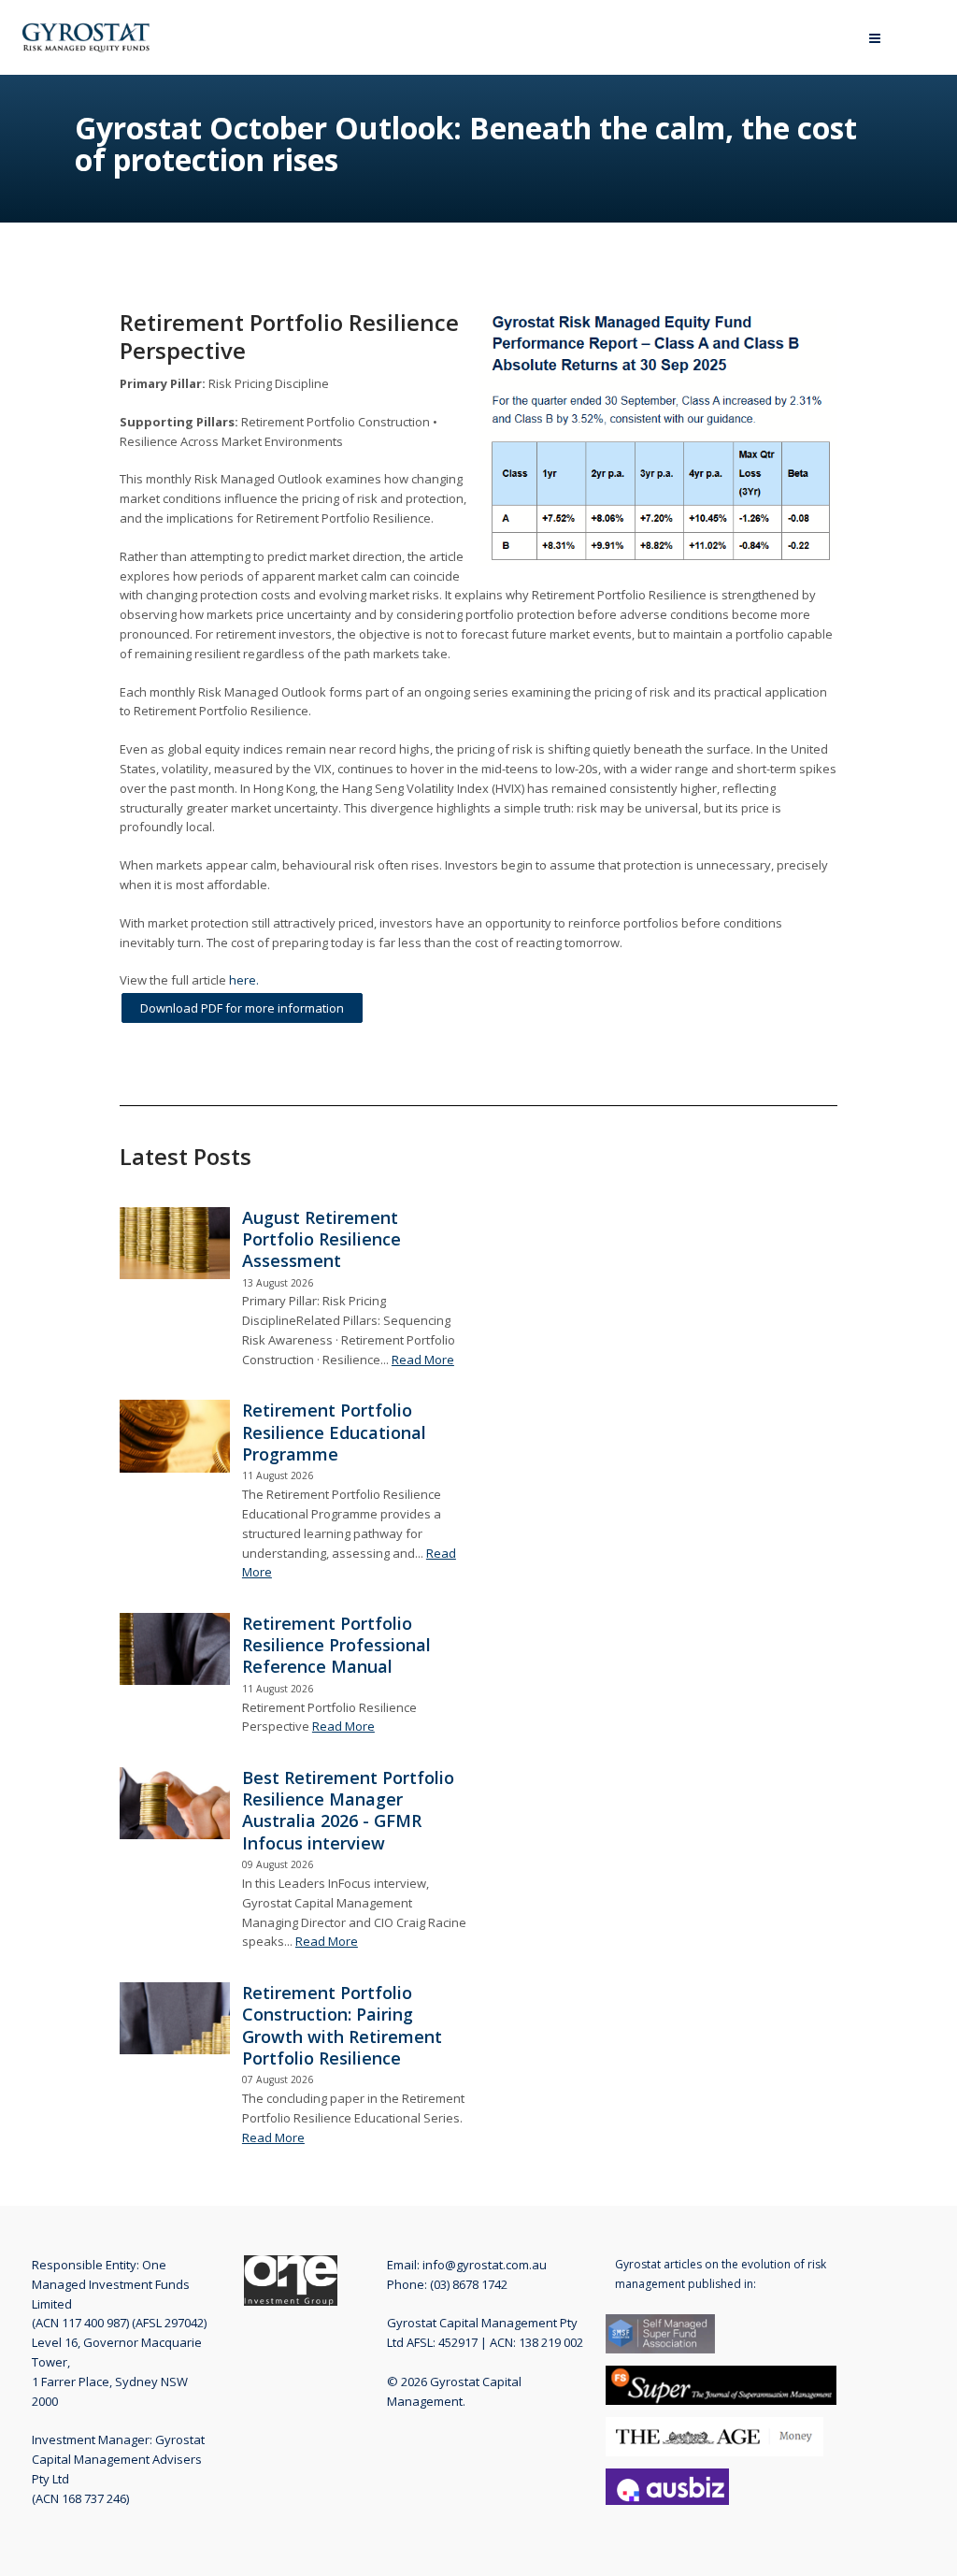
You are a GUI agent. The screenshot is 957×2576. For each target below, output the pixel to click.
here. (244, 980)
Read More (423, 1360)
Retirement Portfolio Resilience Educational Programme (334, 1432)
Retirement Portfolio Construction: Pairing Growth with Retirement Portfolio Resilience (342, 2025)
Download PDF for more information (242, 1008)
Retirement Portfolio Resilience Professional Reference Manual (336, 1645)
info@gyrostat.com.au (485, 2265)
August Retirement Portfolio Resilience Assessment (321, 1239)
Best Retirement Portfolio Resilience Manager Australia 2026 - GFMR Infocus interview (348, 1810)
